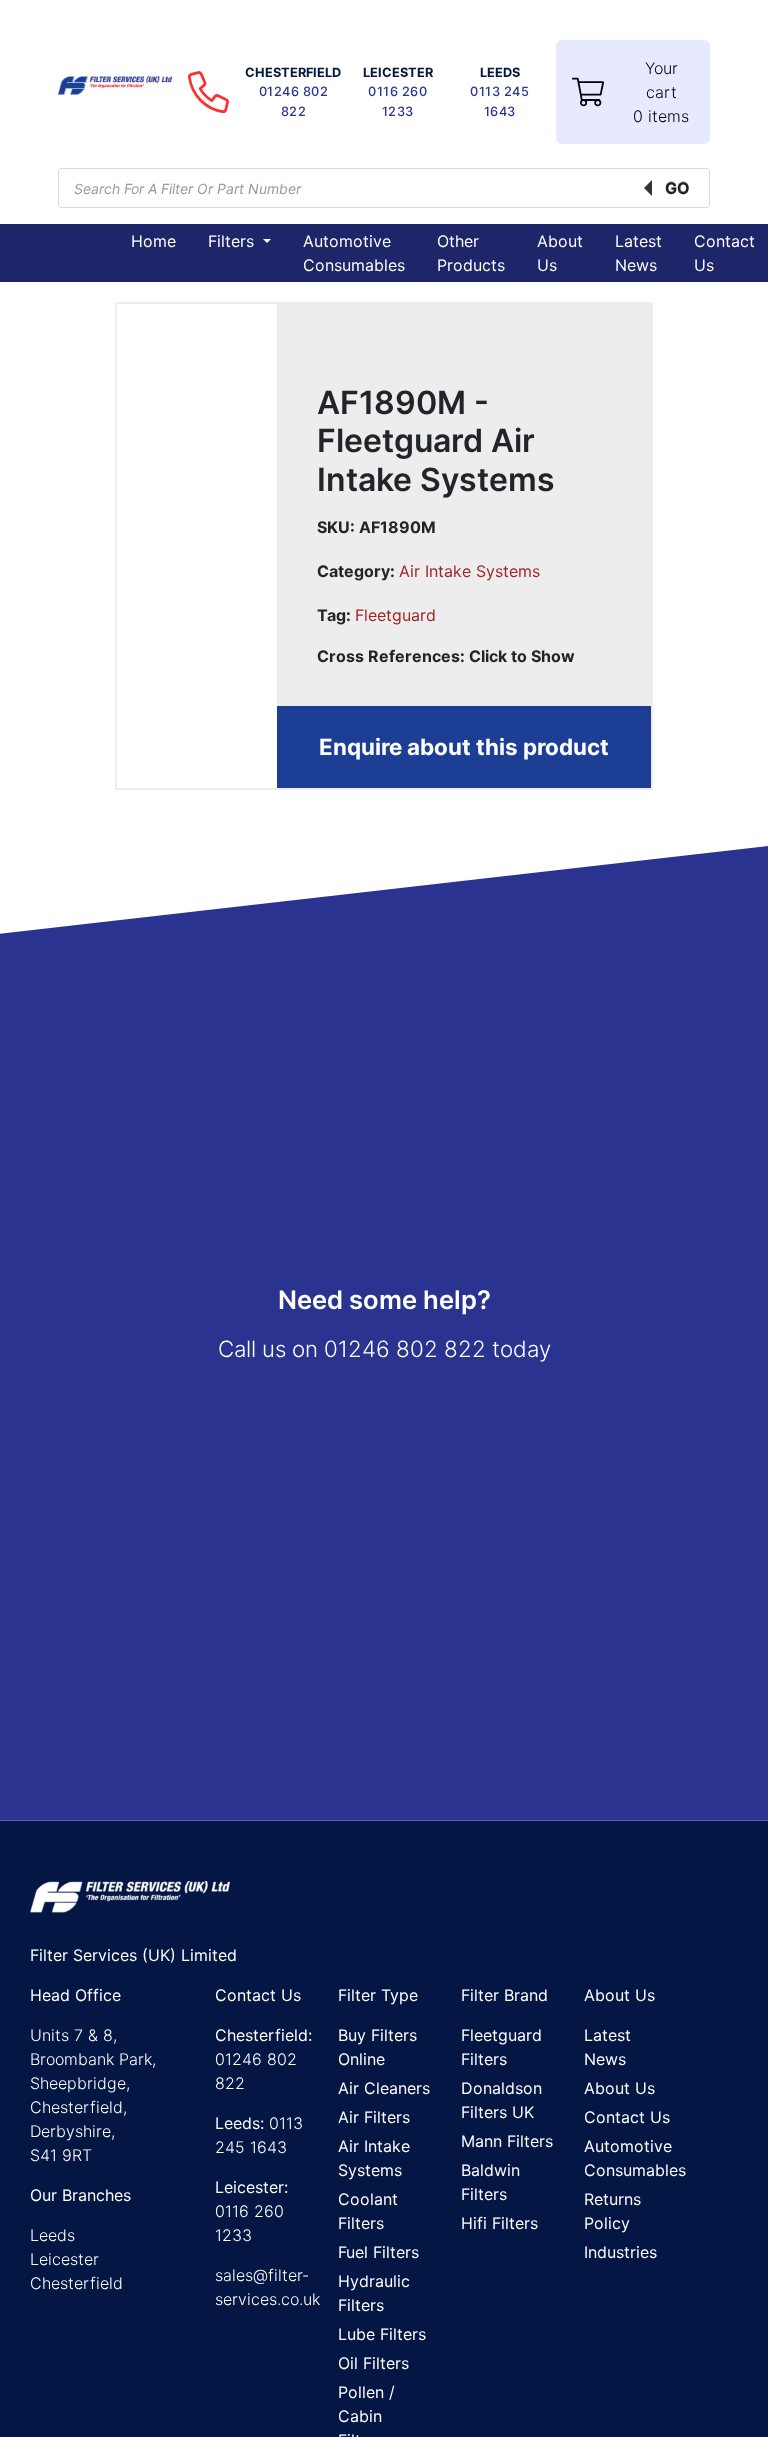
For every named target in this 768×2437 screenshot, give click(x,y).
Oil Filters (373, 2363)
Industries (620, 2252)
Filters (233, 241)
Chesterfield (76, 2283)
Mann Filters (507, 2141)
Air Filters (374, 2117)
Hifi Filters (499, 2223)
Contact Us (627, 2117)
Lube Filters (382, 2334)
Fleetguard (395, 615)
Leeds (52, 2235)
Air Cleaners (384, 2088)
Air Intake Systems (469, 571)
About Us (619, 2088)
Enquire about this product (464, 746)
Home (153, 241)
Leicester (64, 2259)
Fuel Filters (378, 2252)
